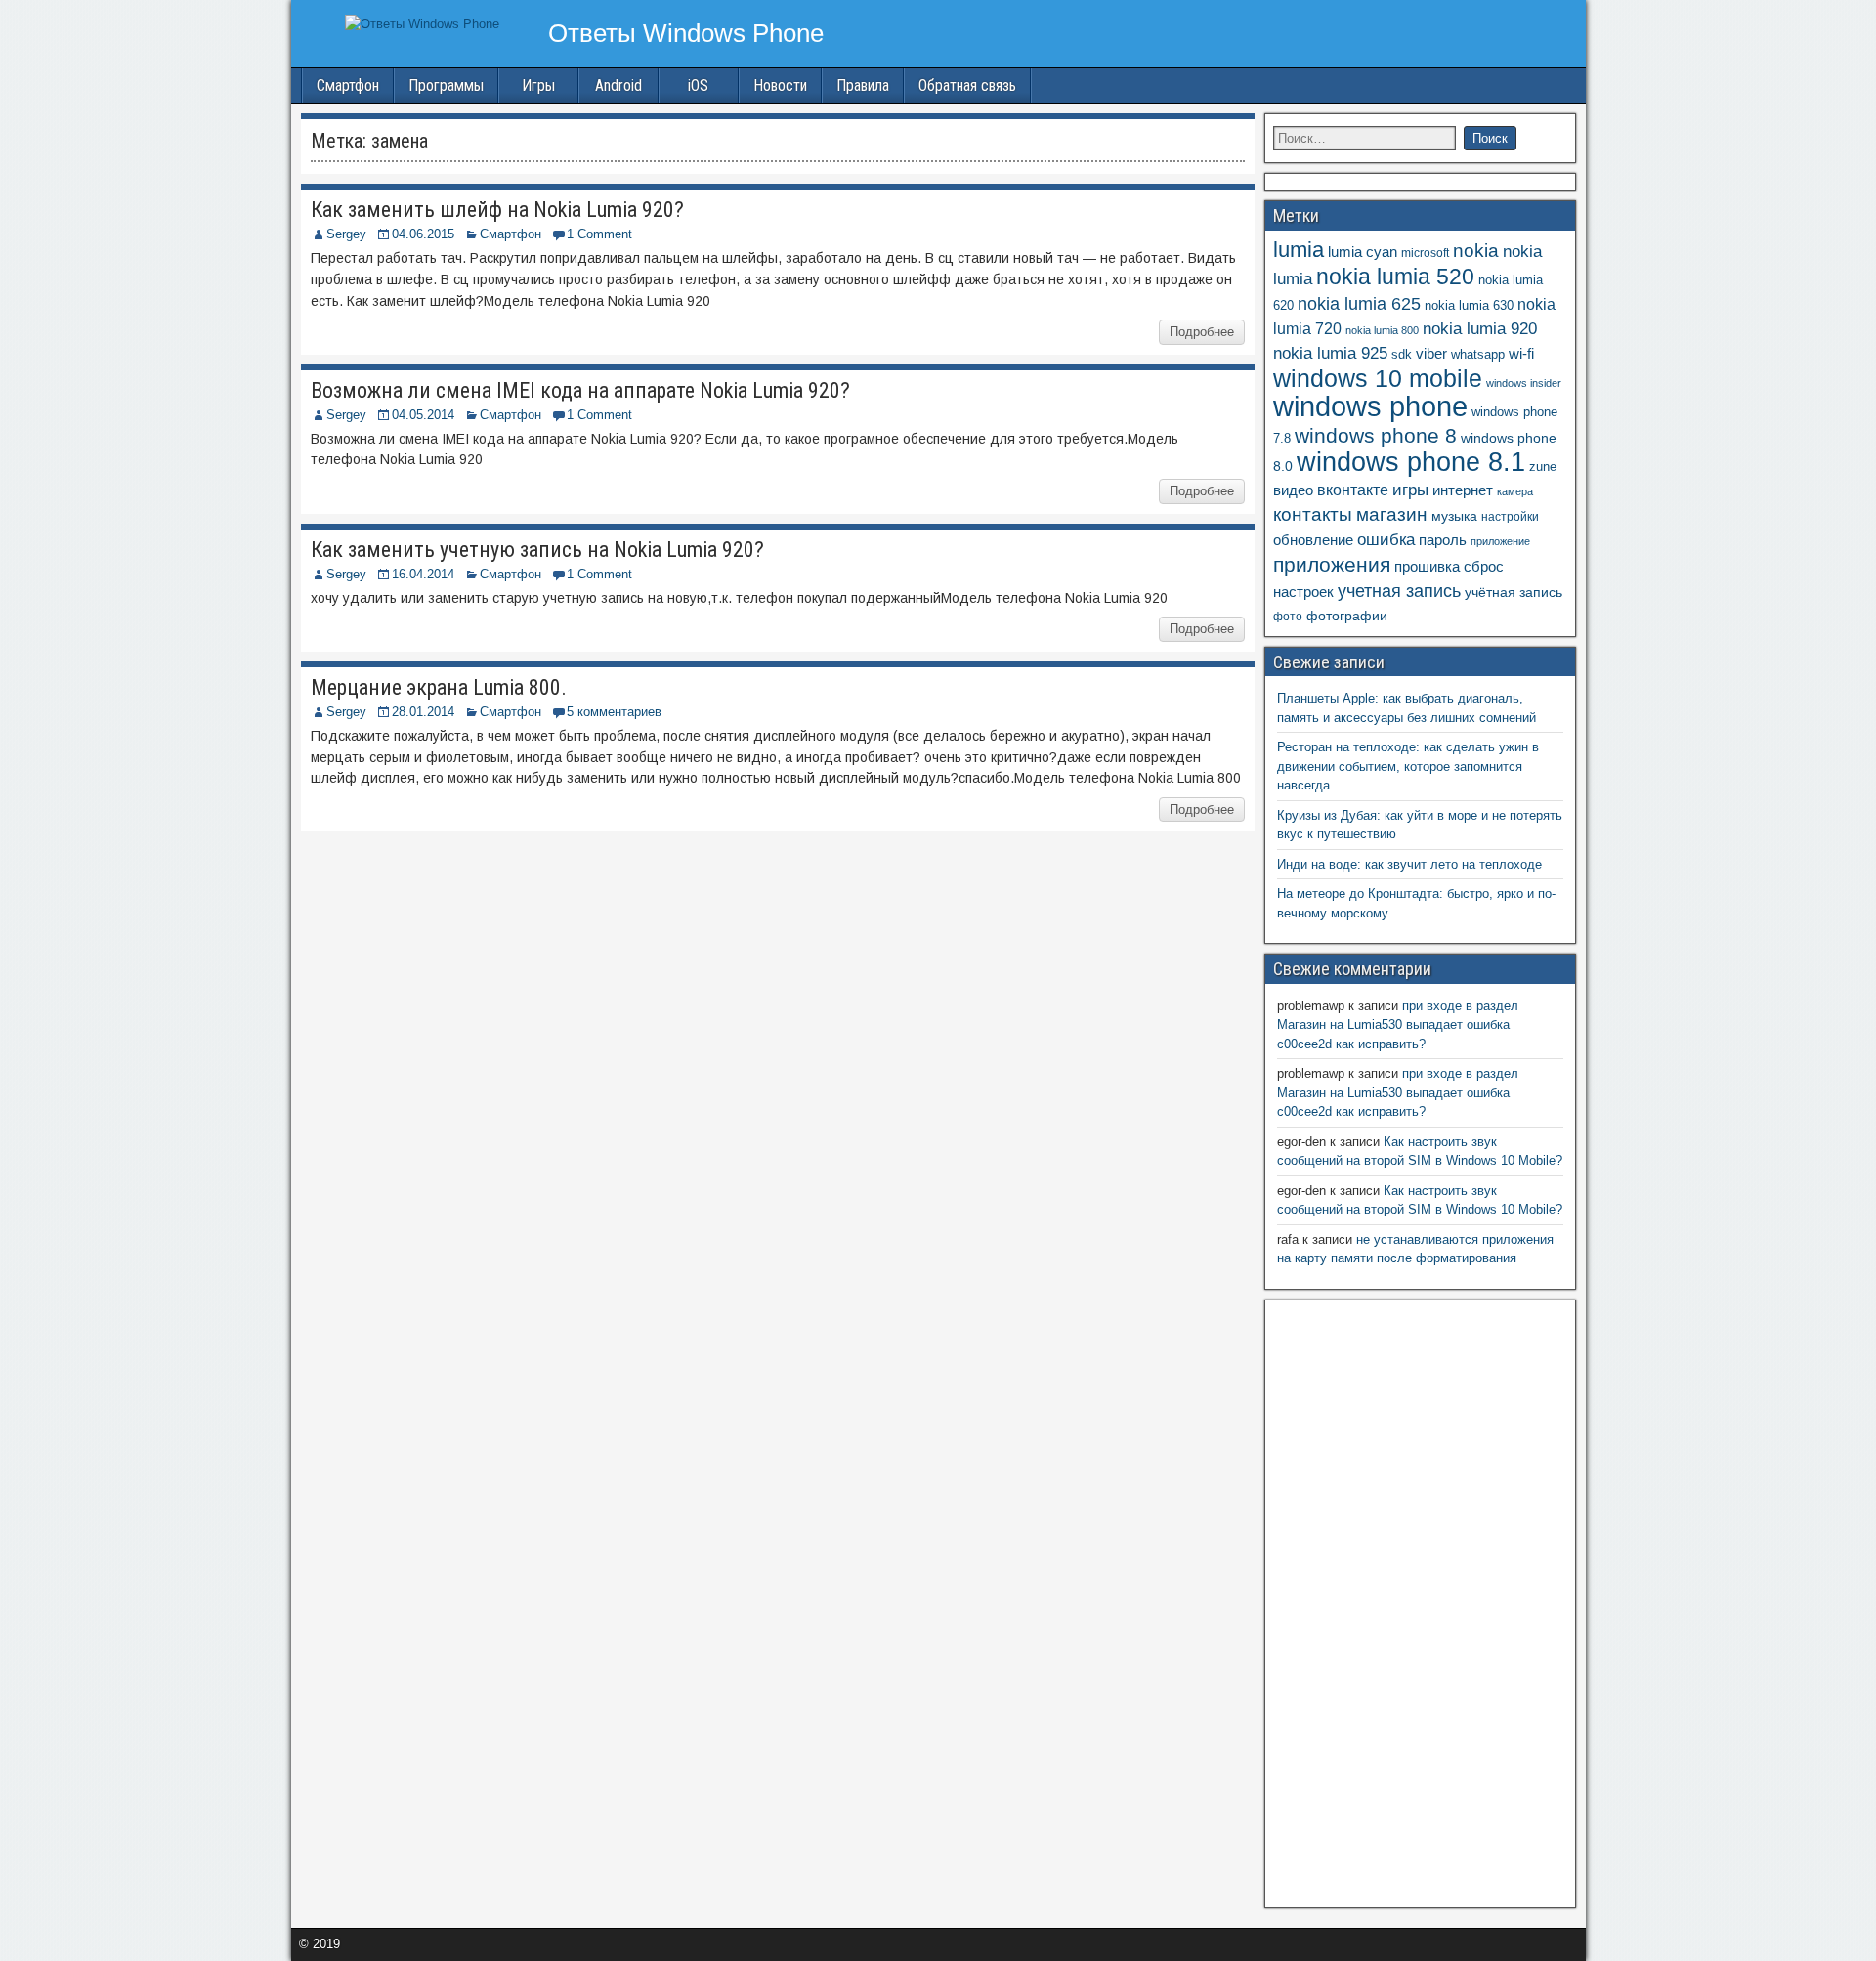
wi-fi (1521, 353)
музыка (1454, 516)
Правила (863, 85)
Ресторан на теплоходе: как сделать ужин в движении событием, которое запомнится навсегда (1408, 766)
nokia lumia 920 (1480, 329)
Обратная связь (967, 85)
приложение (1500, 541)
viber (1431, 353)
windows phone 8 (1376, 435)
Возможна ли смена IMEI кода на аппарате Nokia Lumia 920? (580, 390)
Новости (780, 85)
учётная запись (1514, 592)
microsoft (1425, 253)
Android (618, 85)
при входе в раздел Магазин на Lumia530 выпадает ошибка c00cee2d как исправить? (1398, 1025)
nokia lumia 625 (1359, 304)
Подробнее (1202, 332)
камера (1515, 491)
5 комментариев (614, 712)
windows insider (1524, 383)
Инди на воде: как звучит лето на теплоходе (1409, 864)
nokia (1476, 251)
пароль (1443, 540)
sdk (1402, 355)
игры (1410, 490)
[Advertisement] (1420, 1601)
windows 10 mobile (1378, 378)
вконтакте (1353, 490)
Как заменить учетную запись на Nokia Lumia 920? (537, 550)
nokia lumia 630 (1469, 306)
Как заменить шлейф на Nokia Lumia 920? (497, 210)
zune (1543, 467)
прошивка (1427, 567)
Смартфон (348, 85)
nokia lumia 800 (1382, 330)
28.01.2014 (423, 712)
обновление (1313, 540)
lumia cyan (1363, 252)
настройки (1510, 517)
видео (1293, 490)
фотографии (1347, 616)
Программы (446, 85)
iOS (698, 85)
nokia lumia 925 (1330, 353)
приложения (1332, 564)
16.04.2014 (423, 574)
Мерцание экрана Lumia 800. (439, 687)
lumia (1299, 250)
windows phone (1370, 406)
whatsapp (1478, 354)
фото (1288, 617)
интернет (1463, 490)
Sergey (346, 234)
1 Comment (599, 234)
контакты (1313, 514)
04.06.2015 (423, 234)
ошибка (1386, 540)
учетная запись (1399, 591)
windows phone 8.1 (1411, 462)
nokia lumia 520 (1395, 277)
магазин (1392, 514)
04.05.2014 (423, 415)
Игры (538, 85)
